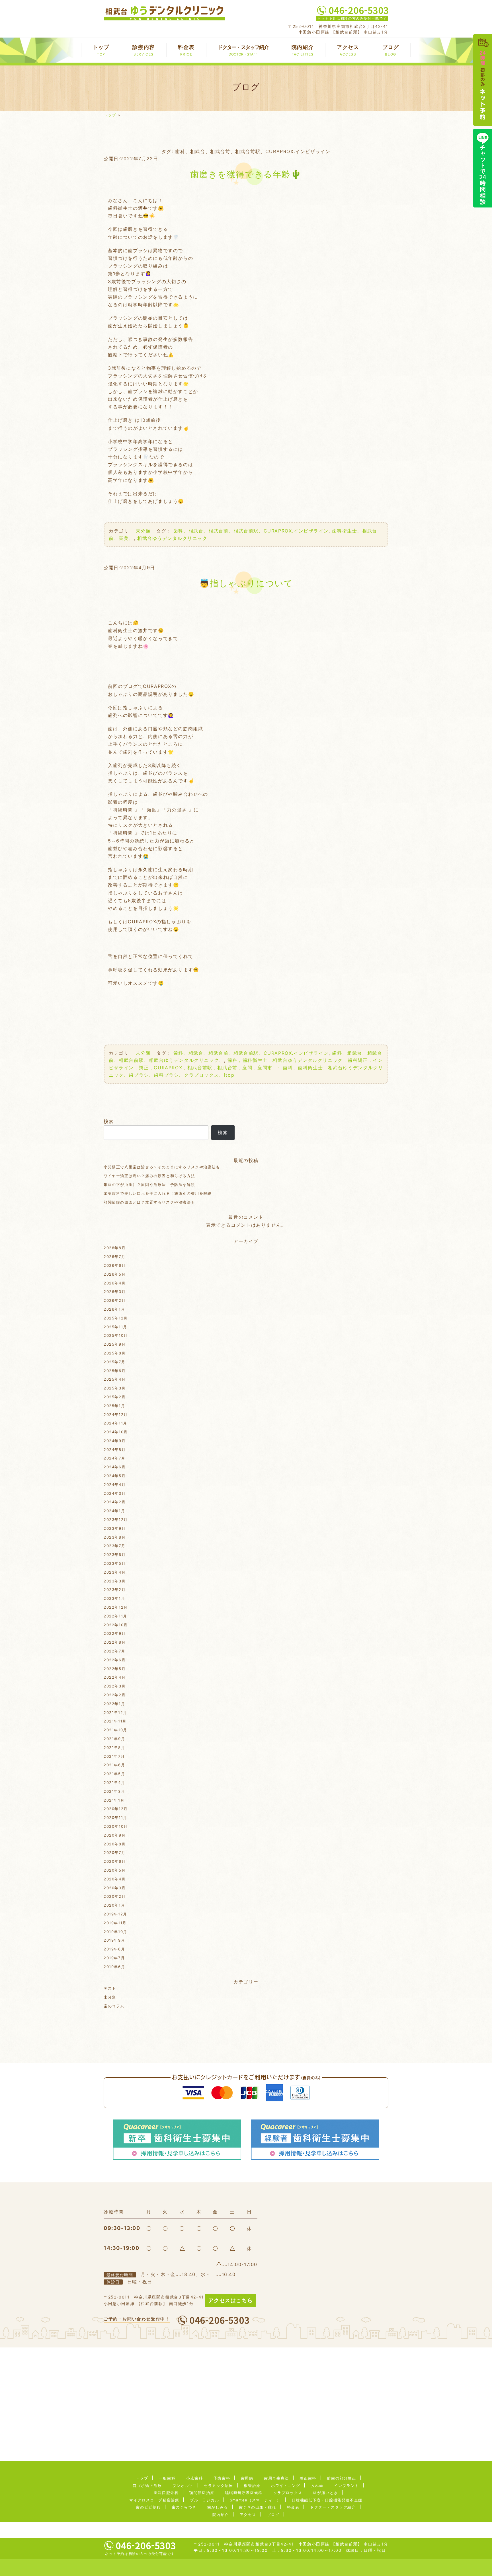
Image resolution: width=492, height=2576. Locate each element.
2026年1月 (114, 1309)
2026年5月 (115, 1274)
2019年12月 (115, 1914)
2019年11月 (115, 1923)
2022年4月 (115, 1677)
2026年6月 (115, 1265)
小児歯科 (194, 2478)
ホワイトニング (286, 2485)
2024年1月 (114, 1511)
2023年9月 (115, 1528)
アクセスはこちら (231, 2300)
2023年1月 (114, 1598)
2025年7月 (114, 1362)
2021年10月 (115, 1730)
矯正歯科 (308, 2478)
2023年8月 (115, 1537)
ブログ (391, 50)
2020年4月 (115, 1879)
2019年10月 (115, 1932)
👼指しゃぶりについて (246, 583)
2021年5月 (114, 1774)
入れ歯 (317, 2485)
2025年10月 (116, 1335)
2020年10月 (116, 1826)
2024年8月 (115, 1450)
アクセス (348, 50)
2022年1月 (114, 1704)
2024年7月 (114, 1458)
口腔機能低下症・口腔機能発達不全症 (327, 2500)
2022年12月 (116, 1607)
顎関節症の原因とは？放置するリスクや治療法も (149, 1202)
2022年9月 (115, 1633)
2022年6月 (115, 1660)
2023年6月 (115, 1555)
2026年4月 (115, 1283)
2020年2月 (115, 1896)
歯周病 (247, 2478)
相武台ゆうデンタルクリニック (172, 538)
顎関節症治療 (202, 2493)
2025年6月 (115, 1371)
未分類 (143, 531)
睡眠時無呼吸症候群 (244, 2493)
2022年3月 (115, 1686)
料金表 (186, 50)
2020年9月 (115, 1835)
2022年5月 (115, 1669)
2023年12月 (116, 1520)
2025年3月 (115, 1388)
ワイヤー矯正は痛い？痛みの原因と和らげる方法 (149, 1176)
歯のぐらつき (184, 2507)
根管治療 (252, 2485)
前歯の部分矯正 (341, 2478)
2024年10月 (116, 1432)
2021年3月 (114, 1791)
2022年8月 (115, 1642)
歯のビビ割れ (148, 2507)
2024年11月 (115, 1423)
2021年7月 (114, 1756)
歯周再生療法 (276, 2478)
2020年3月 (115, 1888)
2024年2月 (115, 1502)
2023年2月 (115, 1590)
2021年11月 (115, 1721)
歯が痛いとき (325, 2493)
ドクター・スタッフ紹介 (243, 50)
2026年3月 (115, 1292)
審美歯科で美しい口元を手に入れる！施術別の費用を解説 (158, 1193)
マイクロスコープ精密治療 (154, 2500)
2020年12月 (116, 1809)
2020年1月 (114, 1905)
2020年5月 (115, 1870)
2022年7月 (114, 1651)
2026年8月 (115, 1248)
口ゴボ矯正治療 (147, 2485)
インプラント (347, 2485)
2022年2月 (115, 1695)
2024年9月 (115, 1441)
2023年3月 (115, 1581)
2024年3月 (115, 1493)
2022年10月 (116, 1625)
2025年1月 (114, 1406)
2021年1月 (114, 1800)
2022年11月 (115, 1616)
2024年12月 (116, 1415)
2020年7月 (114, 1853)
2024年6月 (115, 1467)
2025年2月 (115, 1397)
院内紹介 (303, 50)
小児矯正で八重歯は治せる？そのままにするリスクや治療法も (162, 1167)
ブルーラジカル (204, 2500)
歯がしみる (218, 2507)
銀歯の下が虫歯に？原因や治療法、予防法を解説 (149, 1185)
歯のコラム (114, 2006)
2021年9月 (114, 1739)
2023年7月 (114, 1546)
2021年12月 (115, 1712)
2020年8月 (115, 1844)
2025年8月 (115, 1353)
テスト (110, 1988)
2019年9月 (114, 1940)
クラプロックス (288, 2493)
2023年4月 (115, 1572)
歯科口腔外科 (166, 2493)
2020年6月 (115, 1861)
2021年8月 (114, 1748)
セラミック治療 (218, 2485)
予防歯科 (222, 2478)
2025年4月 (115, 1379)
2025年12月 (116, 1318)
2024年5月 (115, 1476)
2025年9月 (115, 1344)
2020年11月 (115, 1818)
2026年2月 (115, 1300)
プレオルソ (183, 2485)
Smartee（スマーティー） (255, 2500)
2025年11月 (115, 1327)
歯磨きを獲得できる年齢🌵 (246, 174)
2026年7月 (114, 1257)
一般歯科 (167, 2478)
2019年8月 (114, 1949)
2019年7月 (114, 1958)
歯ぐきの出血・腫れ (258, 2507)
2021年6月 (114, 1765)
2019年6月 (114, 1967)
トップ (101, 50)
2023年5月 (115, 1563)
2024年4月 (115, 1485)
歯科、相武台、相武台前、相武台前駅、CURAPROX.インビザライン (251, 531)
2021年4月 (114, 1783)
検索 (109, 1121)
